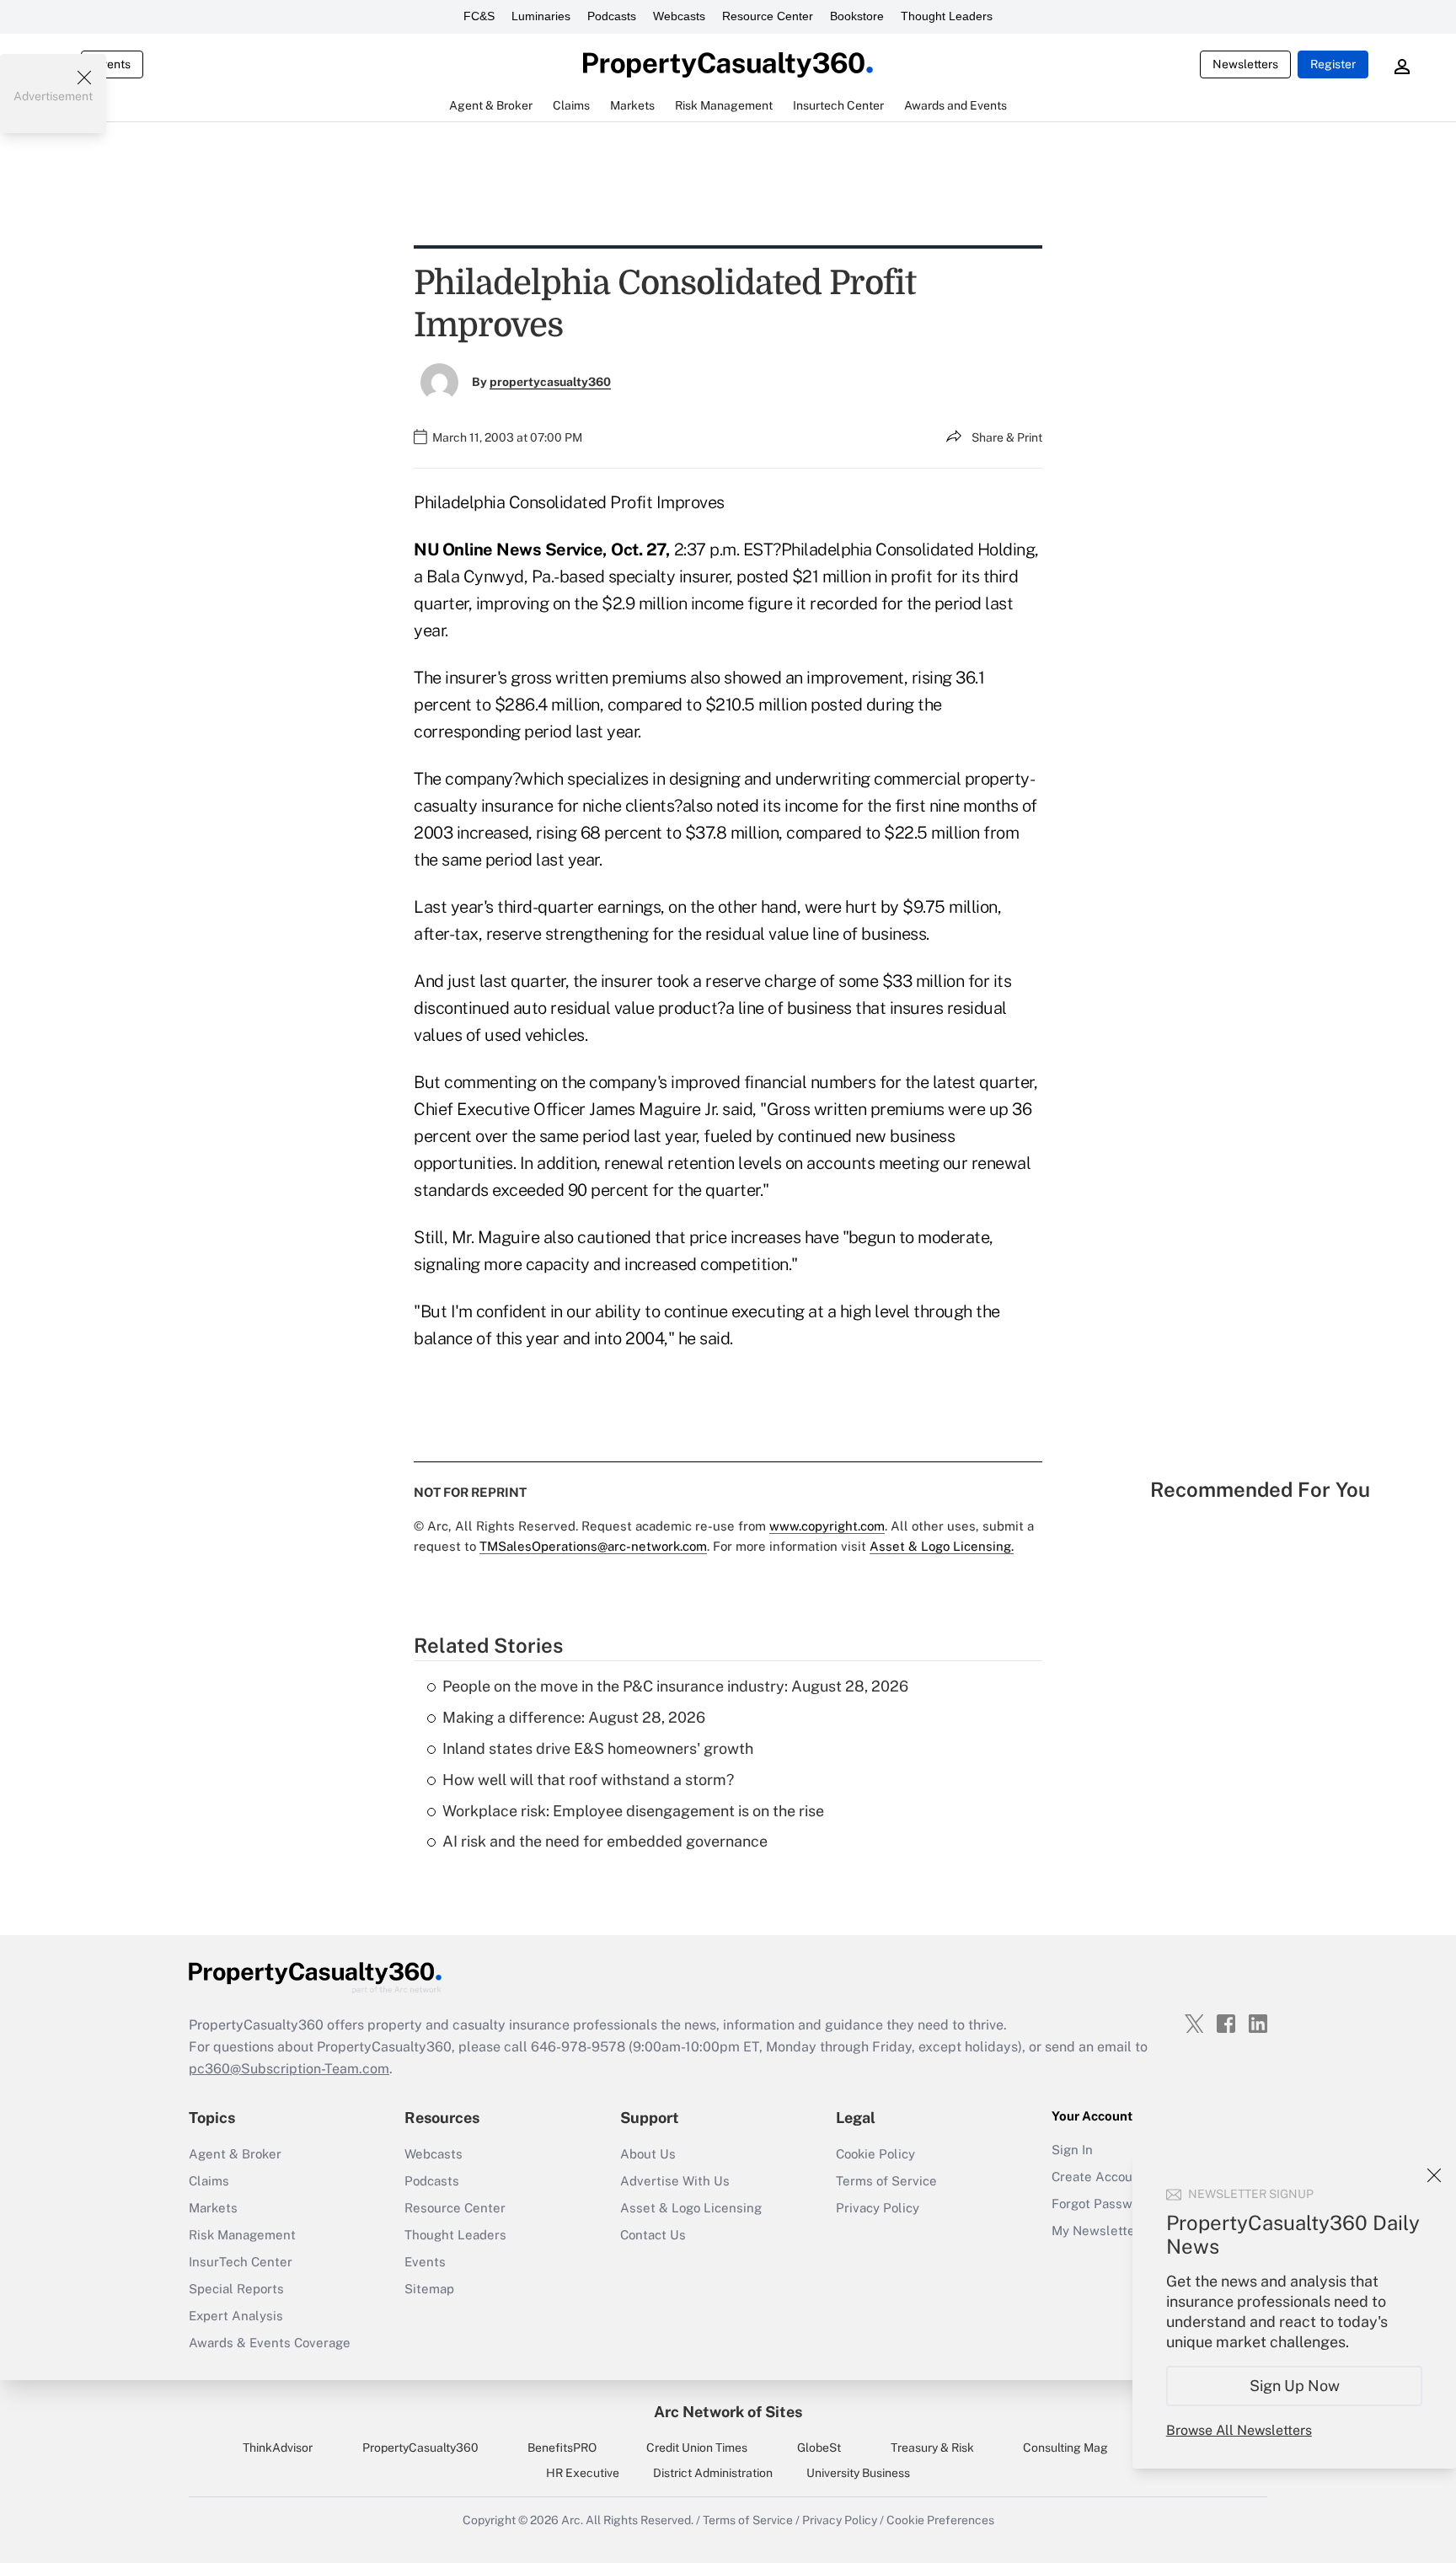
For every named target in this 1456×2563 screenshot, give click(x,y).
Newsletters (1245, 64)
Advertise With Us (675, 2181)
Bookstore (857, 16)
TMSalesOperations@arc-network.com (593, 1546)
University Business (858, 2473)
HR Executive (583, 2473)
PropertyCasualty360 (420, 2448)
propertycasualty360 (550, 382)
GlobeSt (819, 2448)
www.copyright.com (827, 1526)
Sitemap (429, 2289)
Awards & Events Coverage (270, 2343)
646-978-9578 (578, 2047)
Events (112, 64)
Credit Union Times (697, 2448)
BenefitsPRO (562, 2448)
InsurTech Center (241, 2262)
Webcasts (679, 16)
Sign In (1072, 2150)
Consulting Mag (1065, 2448)
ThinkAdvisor (278, 2448)
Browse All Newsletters (1239, 2430)
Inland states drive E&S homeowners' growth (598, 1748)
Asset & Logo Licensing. (942, 1546)
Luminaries (541, 16)
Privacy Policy (878, 2208)
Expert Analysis (236, 2316)
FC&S (479, 16)
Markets (213, 2208)
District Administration (713, 2473)
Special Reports (236, 2289)
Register (1333, 64)
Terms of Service (886, 2181)
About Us (648, 2154)
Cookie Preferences (940, 2520)
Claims (209, 2181)
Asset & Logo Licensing (691, 2208)
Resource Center (768, 16)
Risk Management (242, 2235)
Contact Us (653, 2235)
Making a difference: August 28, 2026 (574, 1717)
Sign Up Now (1295, 2386)
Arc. (572, 2520)
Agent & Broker (235, 2154)
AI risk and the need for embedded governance (605, 1841)
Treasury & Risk (932, 2448)
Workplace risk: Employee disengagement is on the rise (633, 1811)
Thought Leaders (947, 16)
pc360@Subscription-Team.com (289, 2069)
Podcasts (612, 16)
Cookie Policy (875, 2154)
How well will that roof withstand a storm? (588, 1780)
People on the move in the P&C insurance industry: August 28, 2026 (675, 1686)
